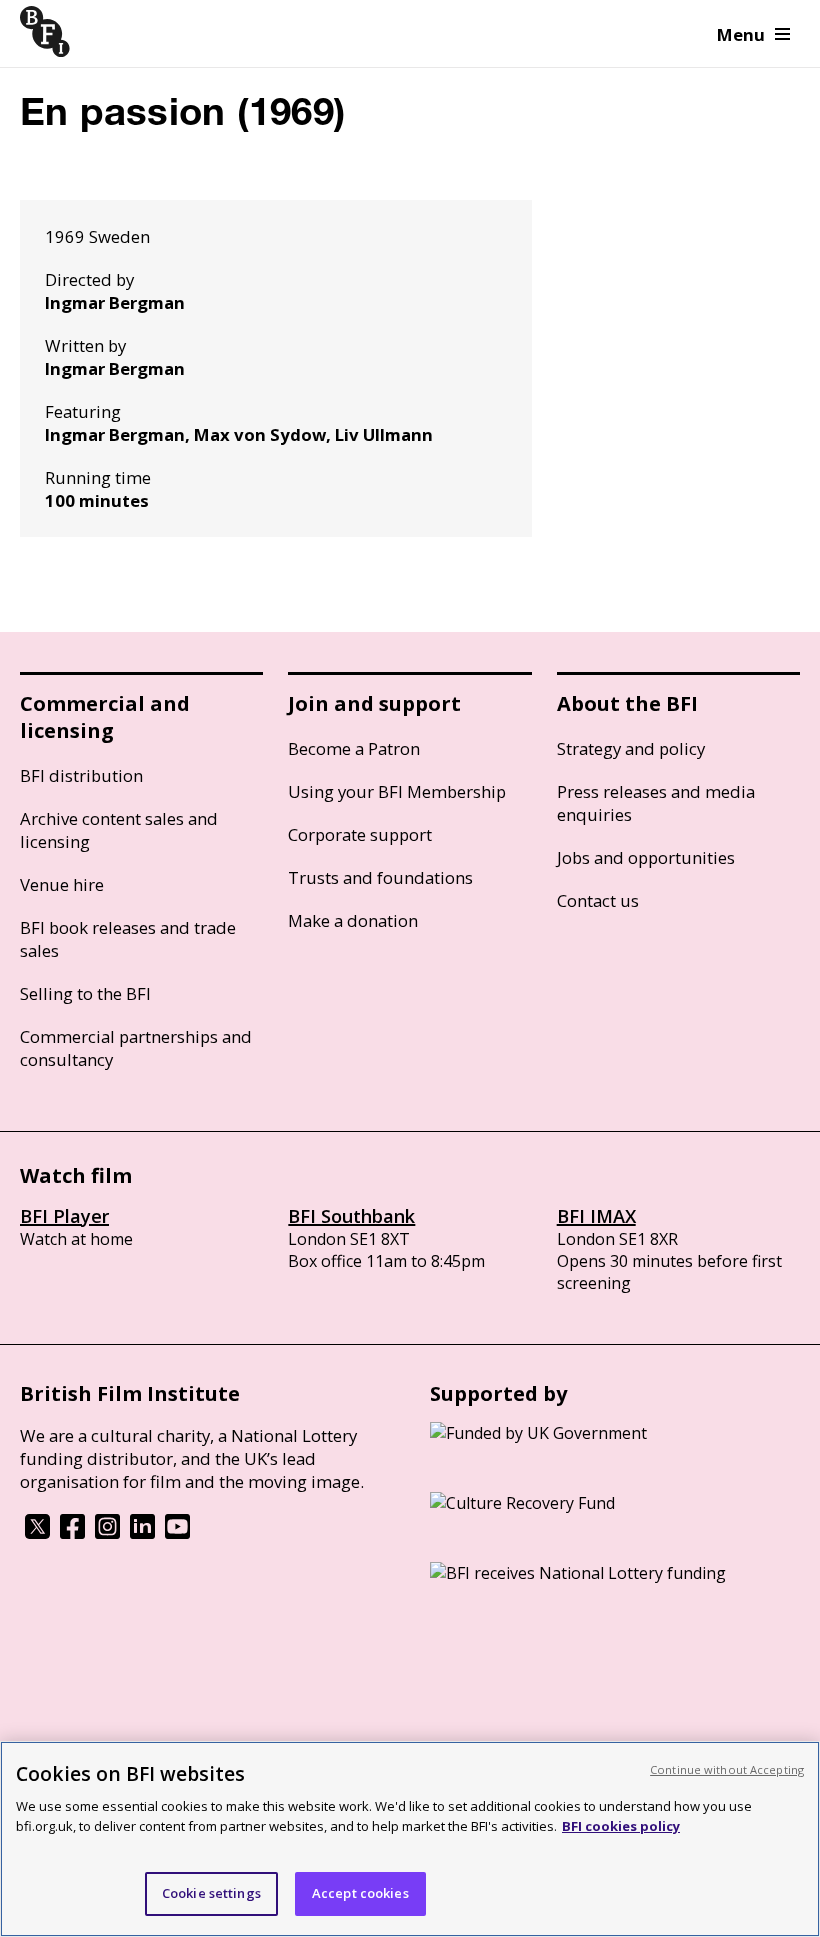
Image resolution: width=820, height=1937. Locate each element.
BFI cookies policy (621, 1826)
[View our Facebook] (72, 1533)
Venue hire (62, 884)
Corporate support (360, 834)
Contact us (598, 900)
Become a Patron (354, 748)
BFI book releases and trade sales (128, 939)
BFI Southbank (351, 1216)
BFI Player (64, 1216)
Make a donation (353, 920)
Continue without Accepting (727, 1769)
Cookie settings (211, 1893)
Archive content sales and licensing (119, 830)
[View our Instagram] (107, 1533)
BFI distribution (81, 775)
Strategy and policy (631, 748)
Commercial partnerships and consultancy (136, 1048)
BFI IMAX (596, 1216)
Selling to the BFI (85, 993)
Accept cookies (360, 1893)
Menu (741, 34)
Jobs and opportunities (646, 857)
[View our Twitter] (37, 1533)
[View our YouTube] (177, 1533)
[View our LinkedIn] (142, 1533)
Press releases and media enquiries (656, 803)
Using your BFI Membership (397, 791)
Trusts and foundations (380, 877)
